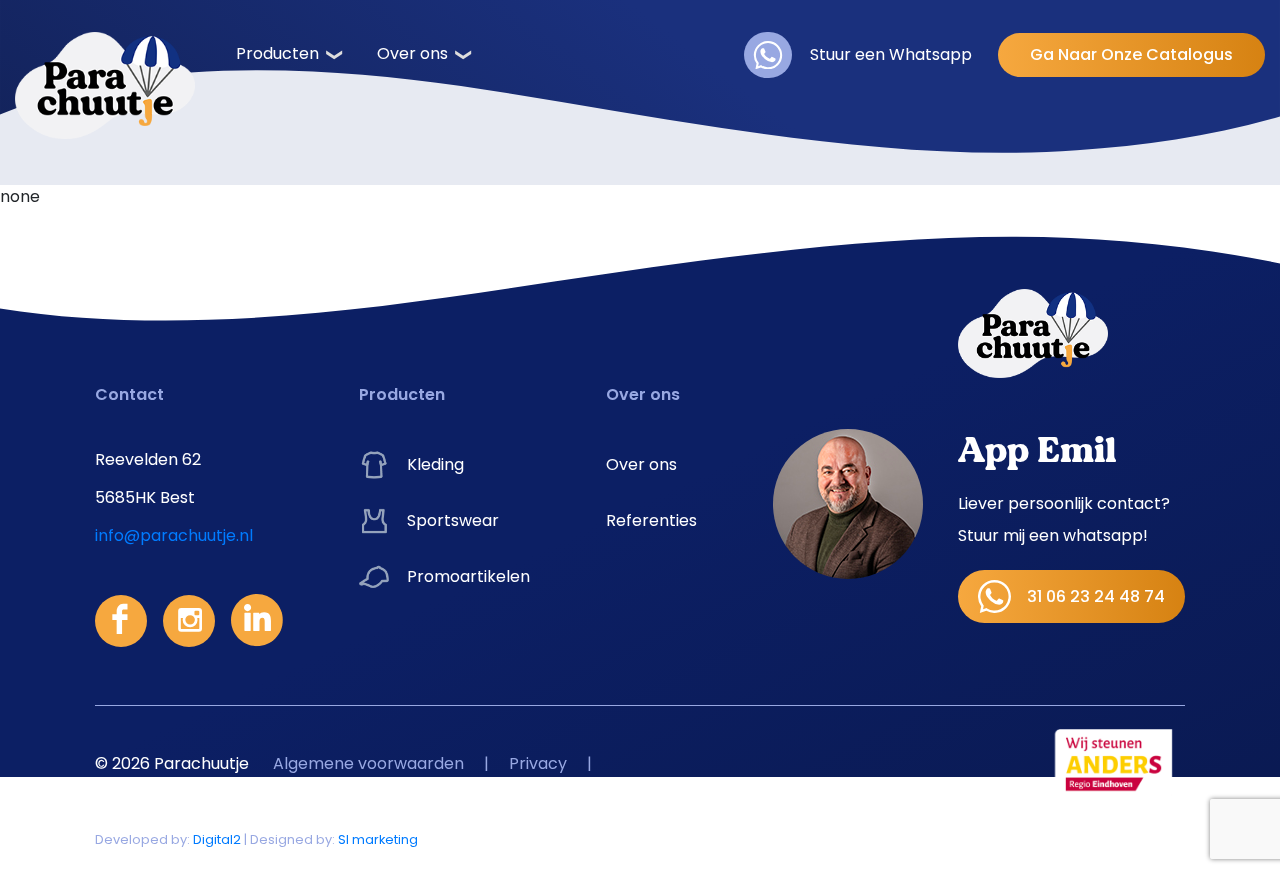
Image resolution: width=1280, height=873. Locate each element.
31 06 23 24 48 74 (1096, 596)
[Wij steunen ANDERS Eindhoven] (1114, 763)
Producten (277, 53)
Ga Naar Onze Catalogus (1131, 54)
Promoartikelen (468, 576)
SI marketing (378, 839)
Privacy (538, 763)
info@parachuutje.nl (174, 535)
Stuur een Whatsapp (891, 54)
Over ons (412, 53)
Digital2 (217, 839)
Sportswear (453, 520)
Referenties (651, 520)
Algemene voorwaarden (368, 763)
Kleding (435, 464)
